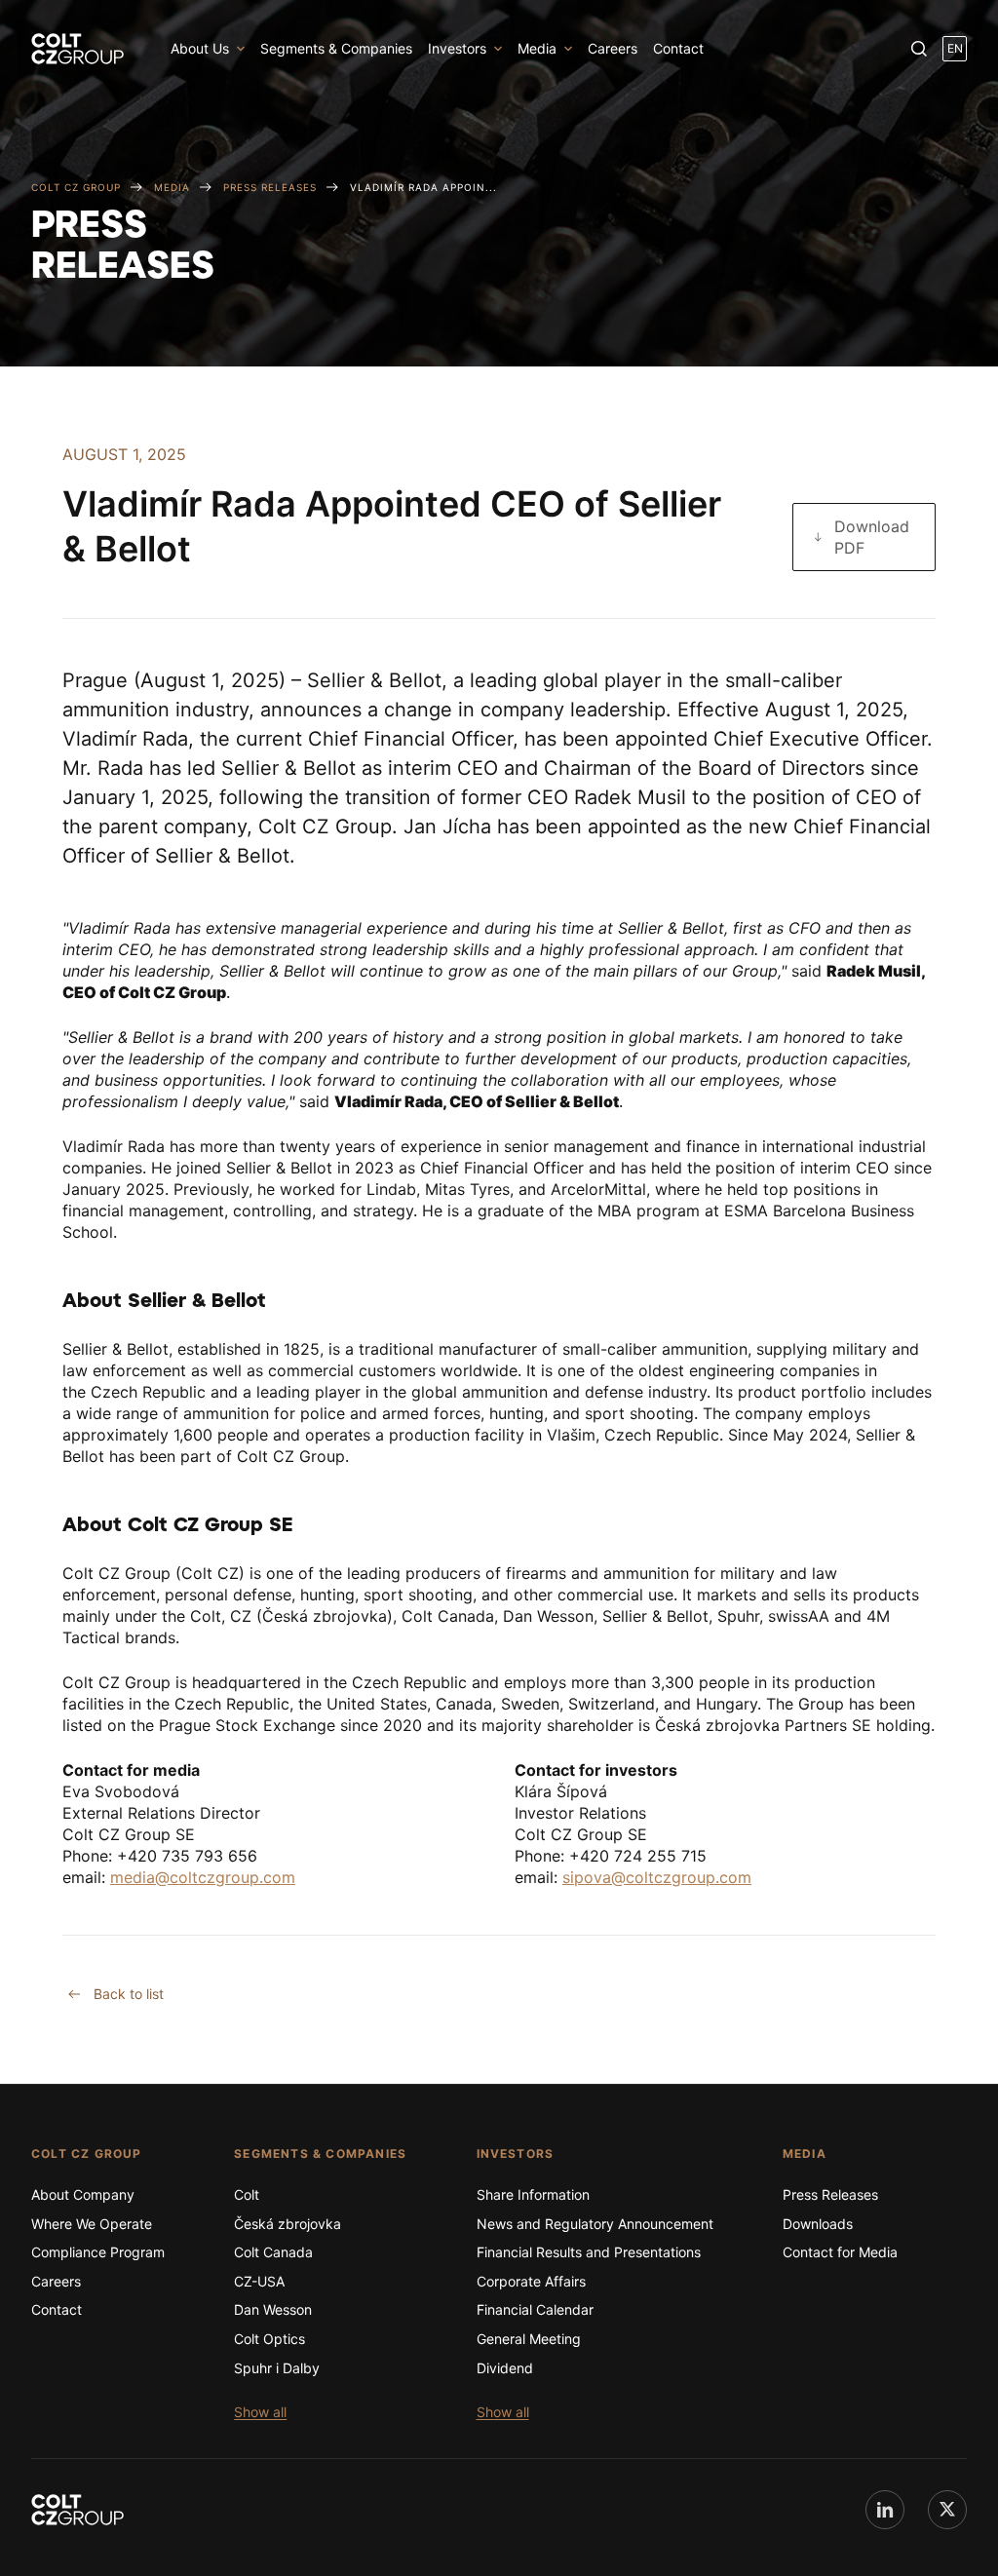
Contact (678, 48)
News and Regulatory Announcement (595, 2224)
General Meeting (529, 2339)
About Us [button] (200, 48)
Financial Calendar (535, 2309)
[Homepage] (77, 2510)
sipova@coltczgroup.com (657, 1877)
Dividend (505, 2368)
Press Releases (830, 2194)
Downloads (818, 2224)
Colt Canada (273, 2252)
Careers (613, 48)
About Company (83, 2194)
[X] (947, 2510)
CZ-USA (259, 2281)
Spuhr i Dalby (277, 2368)
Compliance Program (98, 2252)
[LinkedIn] (885, 2510)
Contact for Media (840, 2252)
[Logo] (77, 49)
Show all (260, 2412)
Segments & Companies (336, 48)
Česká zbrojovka (288, 2224)
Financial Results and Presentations (589, 2252)
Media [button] (537, 48)
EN (955, 48)
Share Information (533, 2194)
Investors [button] (457, 48)
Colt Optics (269, 2339)
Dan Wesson (273, 2309)
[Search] (919, 49)
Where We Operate (92, 2224)
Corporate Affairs (531, 2281)
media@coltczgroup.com (203, 1877)
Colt (247, 2194)
